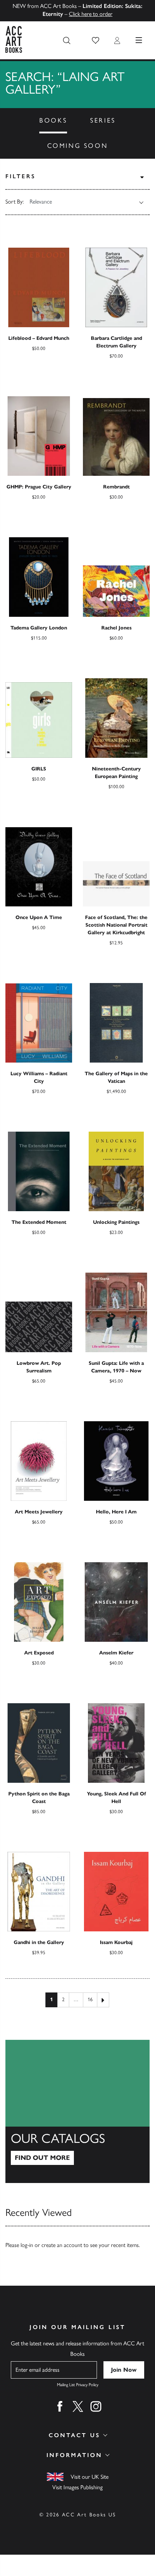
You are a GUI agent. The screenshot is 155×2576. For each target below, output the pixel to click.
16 (90, 2000)
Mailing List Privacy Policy (78, 2385)
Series (103, 120)
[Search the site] (67, 40)
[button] (96, 40)
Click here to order (91, 14)
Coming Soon (78, 146)
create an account (62, 2245)
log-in (27, 2245)
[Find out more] (77, 2111)
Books (53, 120)
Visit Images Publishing (77, 2487)
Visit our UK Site (90, 2477)
